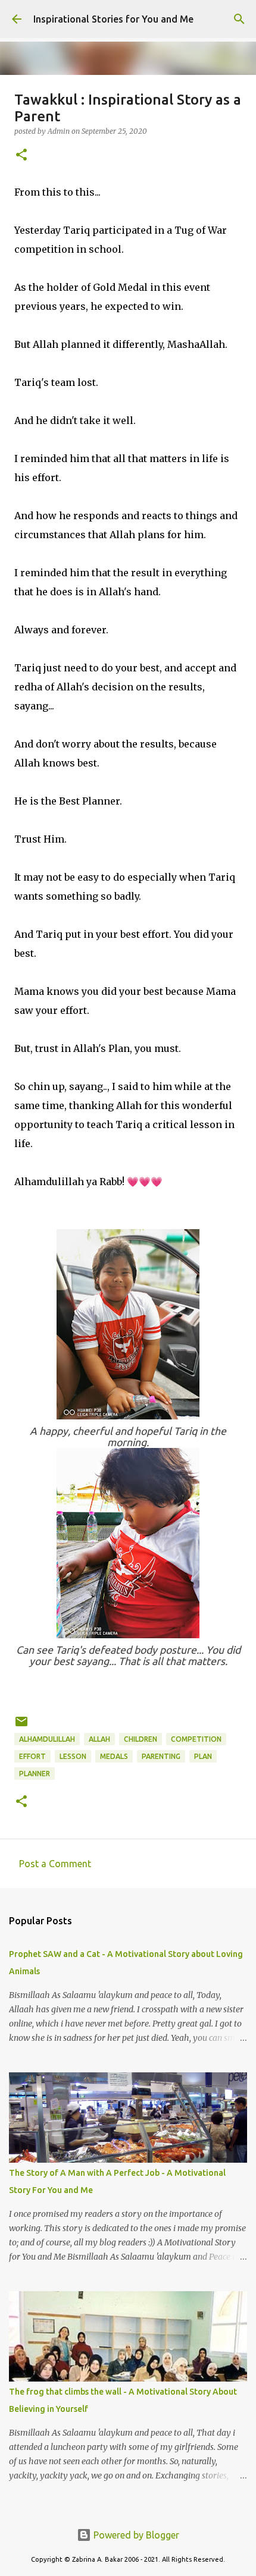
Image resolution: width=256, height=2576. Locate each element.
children (141, 1739)
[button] (21, 155)
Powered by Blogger (135, 2535)
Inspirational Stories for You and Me (113, 19)
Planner (35, 1774)
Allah (99, 1739)
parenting (161, 1756)
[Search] (239, 19)
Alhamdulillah (47, 1739)
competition (196, 1739)
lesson (73, 1756)
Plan (203, 1756)
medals (114, 1756)
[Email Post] (21, 1726)
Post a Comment (55, 1864)
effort (32, 1756)
